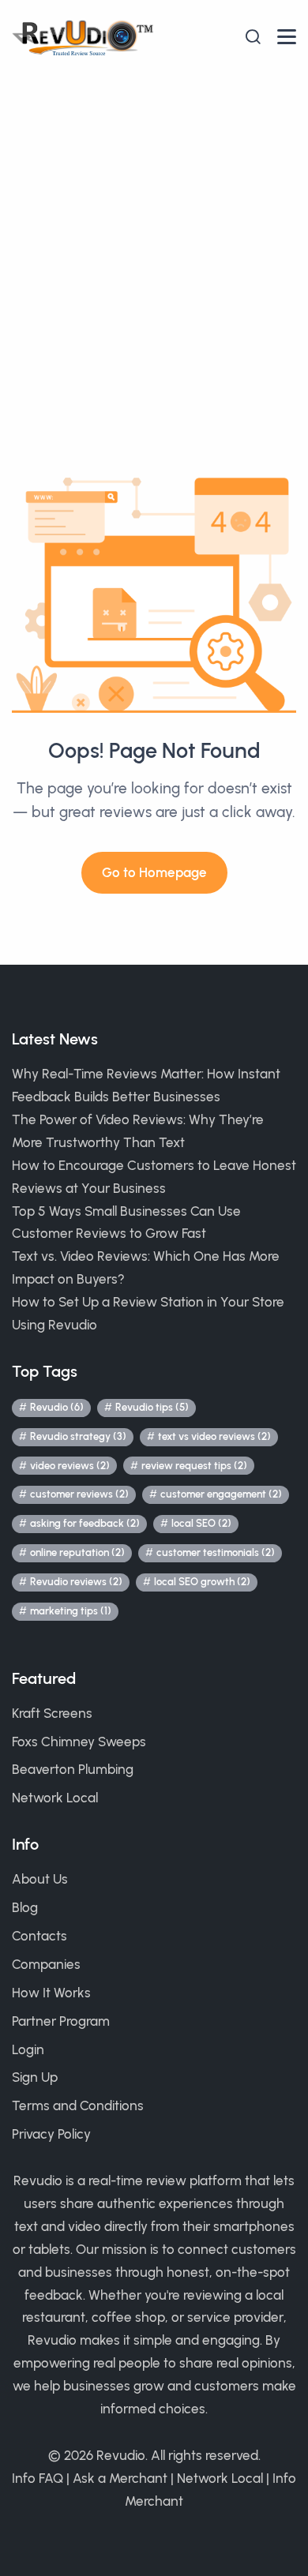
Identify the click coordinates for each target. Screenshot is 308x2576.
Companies (46, 1964)
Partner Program (61, 2021)
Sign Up (35, 2077)
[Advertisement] (154, 236)
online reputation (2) (77, 1552)
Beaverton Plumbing (73, 1769)
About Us (40, 1879)
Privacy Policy (51, 2134)
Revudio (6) (57, 1407)
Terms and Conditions (78, 2105)
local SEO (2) (201, 1523)
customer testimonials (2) (216, 1552)
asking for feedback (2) (85, 1523)
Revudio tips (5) (152, 1407)
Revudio (121, 2455)
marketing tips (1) (71, 1611)
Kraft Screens (52, 1713)
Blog (25, 1907)
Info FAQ (38, 2478)
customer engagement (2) (221, 1494)
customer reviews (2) (79, 1494)
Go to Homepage (154, 872)
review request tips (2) (194, 1466)
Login (28, 2049)
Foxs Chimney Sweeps (79, 1742)
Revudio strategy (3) (78, 1436)
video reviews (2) (70, 1466)
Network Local (55, 1798)
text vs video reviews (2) (214, 1436)
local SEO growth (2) (202, 1582)
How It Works (51, 1993)
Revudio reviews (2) (76, 1582)
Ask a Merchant (120, 2478)
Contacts (39, 1936)
